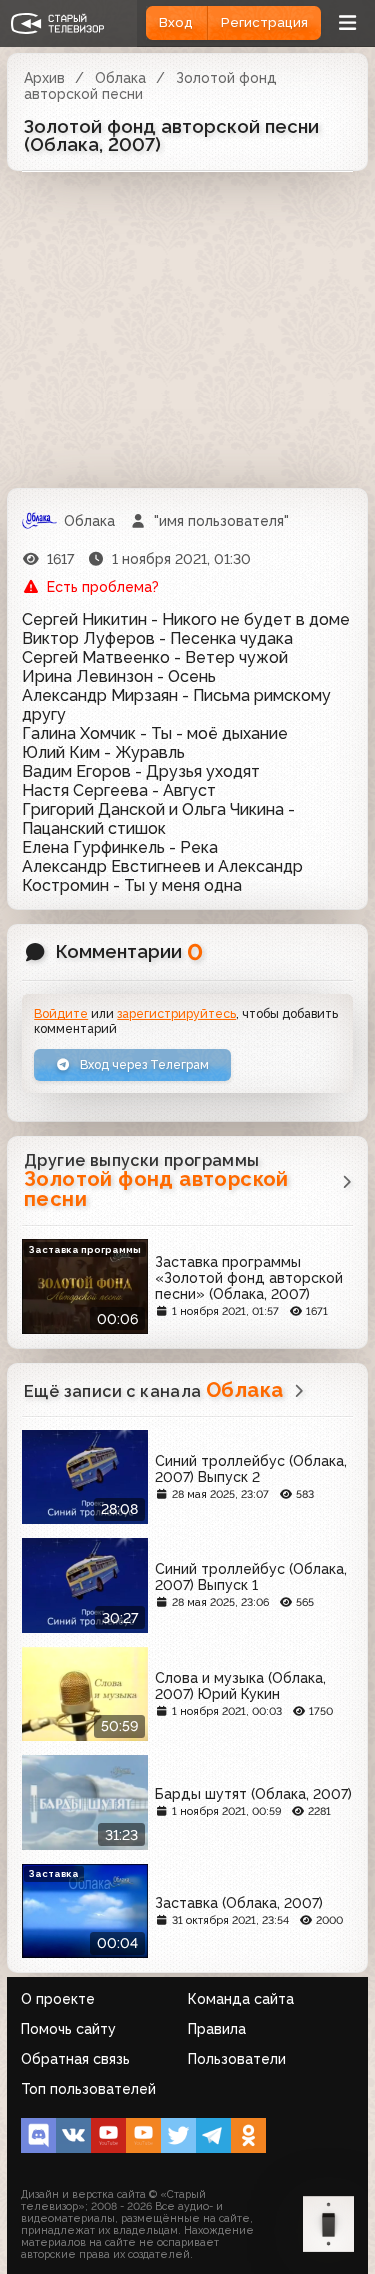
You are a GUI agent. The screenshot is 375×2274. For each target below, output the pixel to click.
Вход (176, 22)
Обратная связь (75, 2059)
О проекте (58, 1999)
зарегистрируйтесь (176, 1013)
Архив (44, 78)
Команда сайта (241, 1999)
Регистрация (264, 22)
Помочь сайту (68, 2029)
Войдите (61, 1013)
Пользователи (237, 2059)
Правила (217, 2029)
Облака (120, 78)
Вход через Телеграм (143, 1064)
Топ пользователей (88, 2089)
